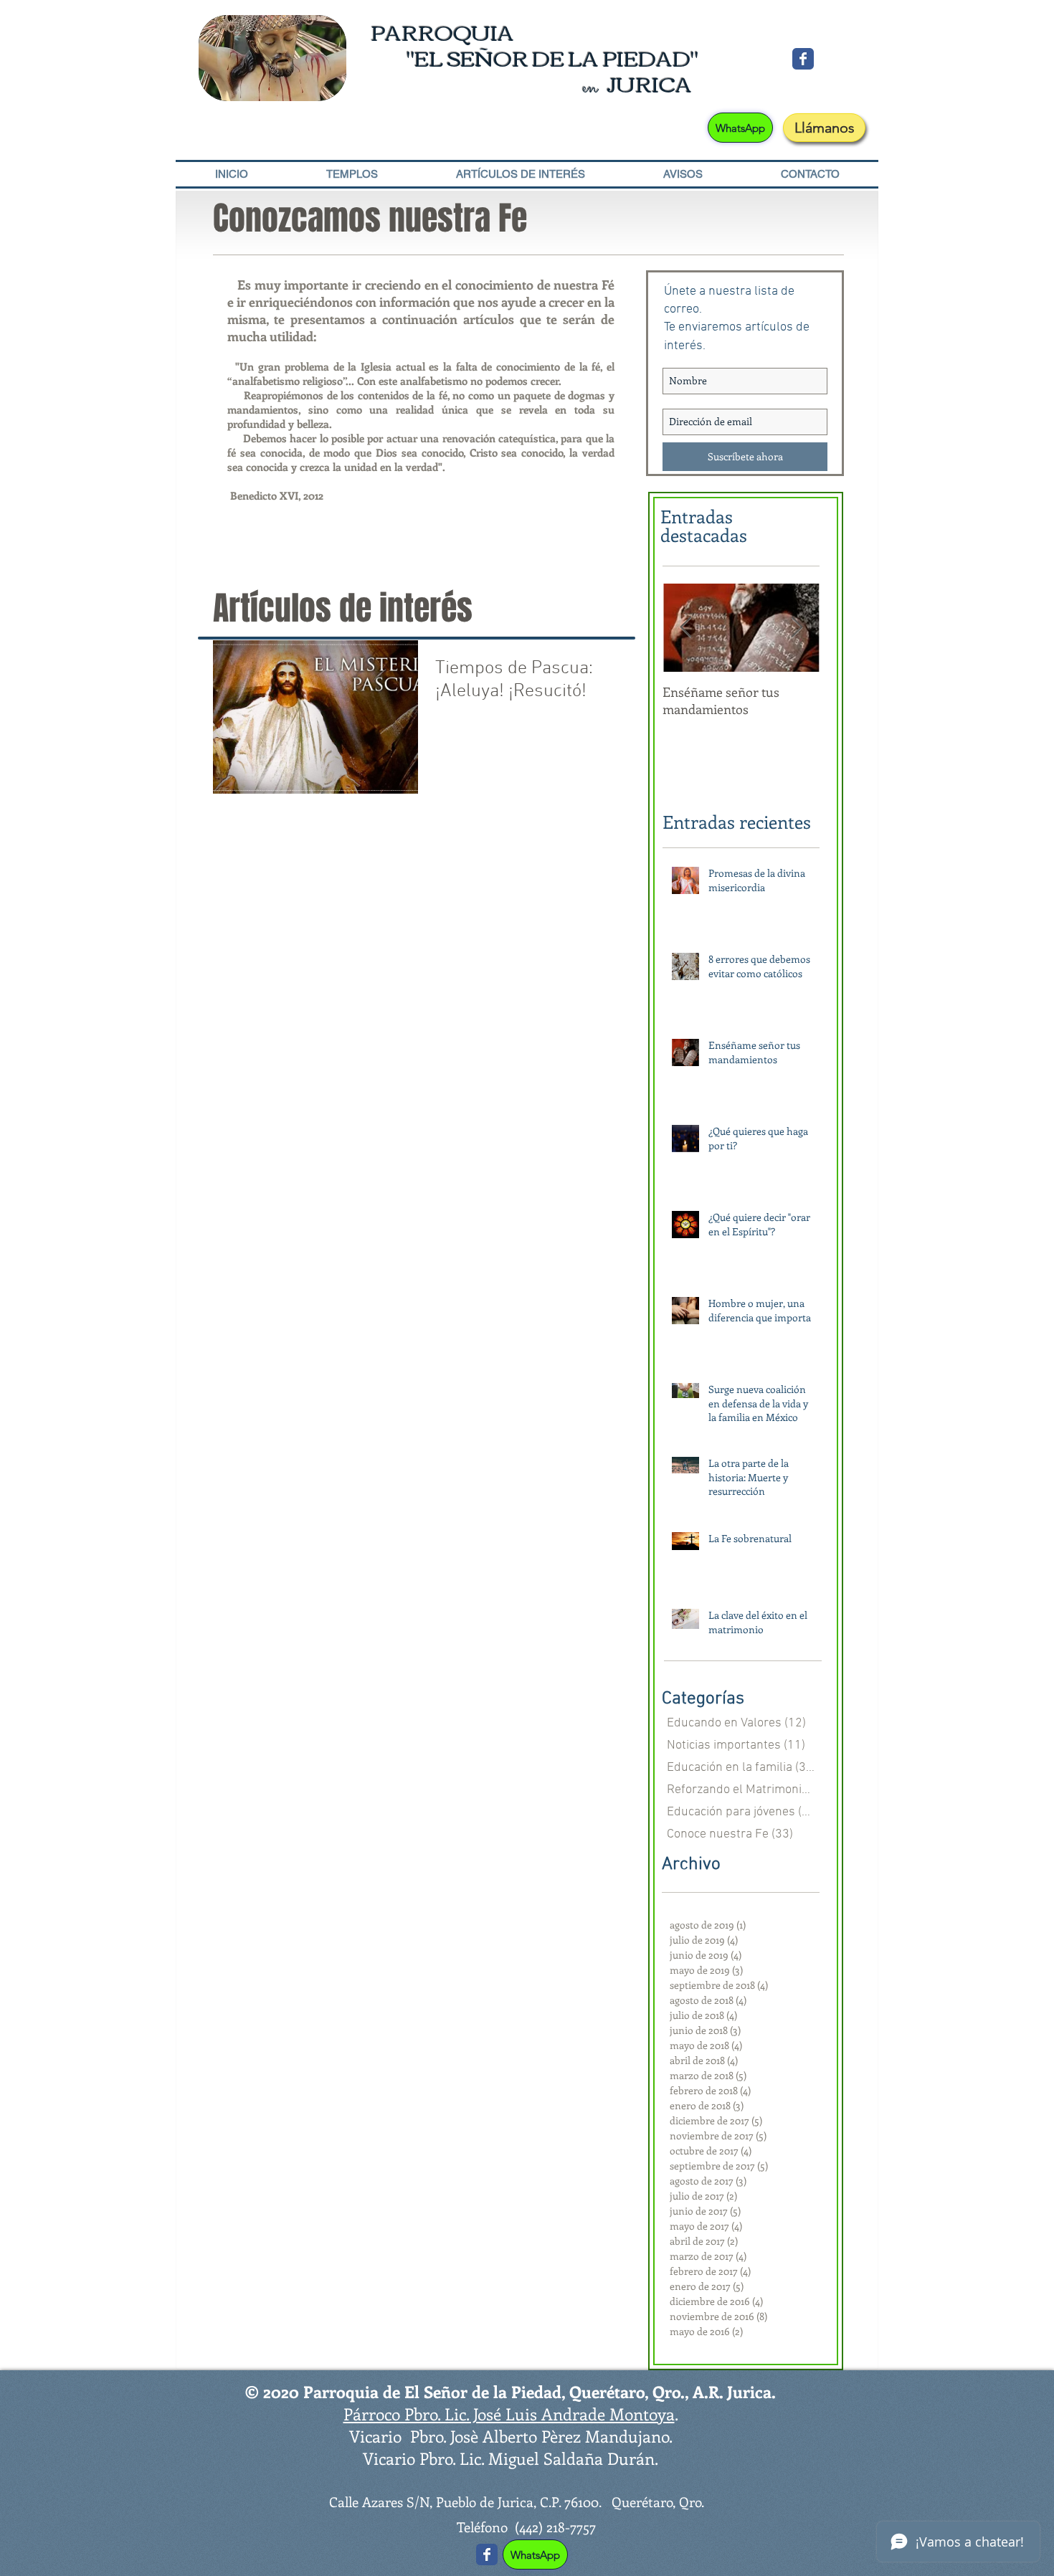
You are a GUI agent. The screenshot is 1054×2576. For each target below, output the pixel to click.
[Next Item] (797, 628)
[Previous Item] (685, 628)
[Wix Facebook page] (803, 59)
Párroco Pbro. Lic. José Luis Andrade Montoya (509, 2414)
